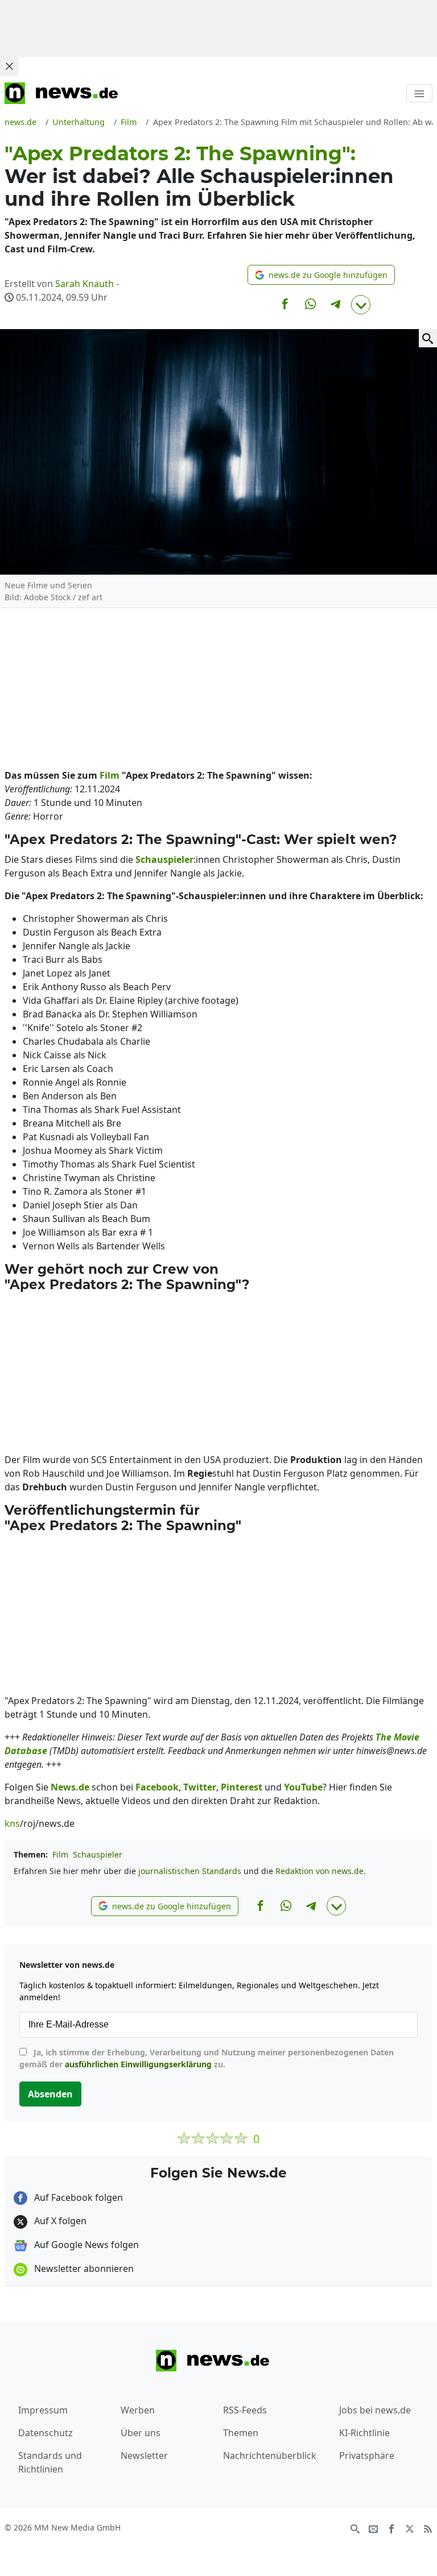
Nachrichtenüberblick (270, 2455)
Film (60, 1854)
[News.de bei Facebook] (391, 2528)
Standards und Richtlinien (50, 2462)
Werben (138, 2410)
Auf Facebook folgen (77, 2197)
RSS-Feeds (245, 2410)
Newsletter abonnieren (83, 2268)
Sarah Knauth (84, 284)
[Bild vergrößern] (428, 338)
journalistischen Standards (190, 1871)
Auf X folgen (59, 2221)
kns (12, 1823)
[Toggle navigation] (419, 93)
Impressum (43, 2410)
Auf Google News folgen (85, 2245)
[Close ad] (9, 66)
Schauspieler (98, 1854)
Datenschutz (46, 2433)
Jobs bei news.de (375, 2410)
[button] (321, 275)
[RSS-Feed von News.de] (428, 2528)
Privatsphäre (367, 2455)
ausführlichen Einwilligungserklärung (138, 2064)
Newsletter (144, 2455)
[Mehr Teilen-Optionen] (361, 305)
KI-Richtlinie (364, 2433)
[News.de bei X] (410, 2528)
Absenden (50, 2094)
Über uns (141, 2433)
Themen (241, 2433)
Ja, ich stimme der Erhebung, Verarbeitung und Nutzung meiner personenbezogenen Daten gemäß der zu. (207, 2058)
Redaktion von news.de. (321, 1871)
